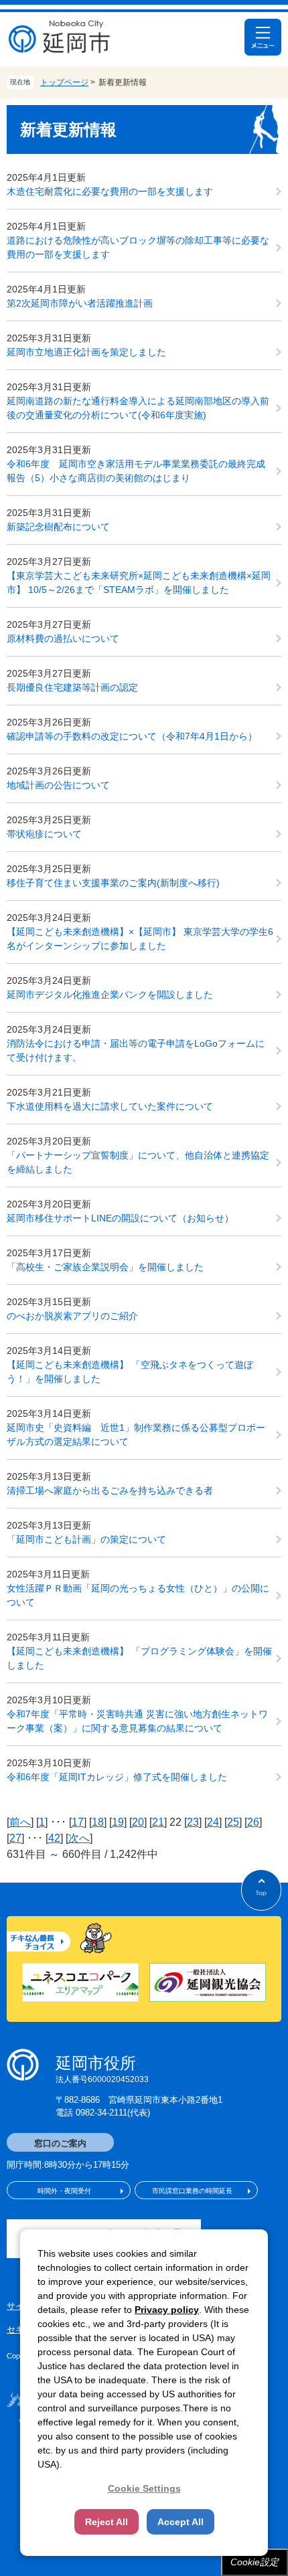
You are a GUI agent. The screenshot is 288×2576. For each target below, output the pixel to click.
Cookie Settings (144, 2488)
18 (98, 1822)
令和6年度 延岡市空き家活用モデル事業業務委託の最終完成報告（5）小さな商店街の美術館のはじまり (136, 471)
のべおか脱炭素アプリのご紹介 (72, 1316)
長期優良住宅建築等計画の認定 (72, 687)
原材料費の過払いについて (63, 638)
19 (118, 1822)
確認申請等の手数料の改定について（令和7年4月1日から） (132, 736)
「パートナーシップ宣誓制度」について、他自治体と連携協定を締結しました (138, 1162)
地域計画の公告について (58, 785)
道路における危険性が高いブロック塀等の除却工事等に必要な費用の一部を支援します (138, 247)
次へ (79, 1838)
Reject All (106, 2522)
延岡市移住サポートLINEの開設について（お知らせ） (120, 1218)
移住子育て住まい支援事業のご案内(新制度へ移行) (113, 883)
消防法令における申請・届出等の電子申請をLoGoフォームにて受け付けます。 (136, 1050)
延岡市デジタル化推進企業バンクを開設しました (110, 995)
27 (15, 1838)
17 (78, 1822)
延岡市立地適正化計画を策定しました (86, 352)
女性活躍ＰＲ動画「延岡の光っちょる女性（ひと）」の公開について (138, 1595)
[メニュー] (263, 37)
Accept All (181, 2522)
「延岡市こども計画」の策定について (86, 1539)
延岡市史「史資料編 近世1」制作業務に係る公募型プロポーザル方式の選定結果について (136, 1435)
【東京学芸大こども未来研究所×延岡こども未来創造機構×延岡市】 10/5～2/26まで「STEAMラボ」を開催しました (139, 583)
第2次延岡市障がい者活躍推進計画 (80, 303)
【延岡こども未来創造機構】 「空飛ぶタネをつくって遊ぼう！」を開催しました (130, 1372)
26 (253, 1822)
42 (54, 1838)
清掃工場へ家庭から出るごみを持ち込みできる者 (110, 1490)
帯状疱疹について (44, 834)
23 (193, 1822)
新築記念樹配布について (58, 527)
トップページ (64, 82)
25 (233, 1822)
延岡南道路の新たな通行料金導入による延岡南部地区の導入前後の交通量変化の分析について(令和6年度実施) (138, 408)
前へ (20, 1822)
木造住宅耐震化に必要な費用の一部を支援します (110, 191)
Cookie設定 (255, 2562)
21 (158, 1822)
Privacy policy (167, 2310)
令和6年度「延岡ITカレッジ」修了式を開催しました (117, 1777)
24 (213, 1822)
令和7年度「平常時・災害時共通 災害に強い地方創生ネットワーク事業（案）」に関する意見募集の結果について (137, 1721)
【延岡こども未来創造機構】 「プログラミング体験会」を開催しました (139, 1658)
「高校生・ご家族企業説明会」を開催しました (105, 1267)
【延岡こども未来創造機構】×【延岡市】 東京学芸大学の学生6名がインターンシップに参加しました (140, 939)
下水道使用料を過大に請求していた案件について (110, 1106)
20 (138, 1822)
